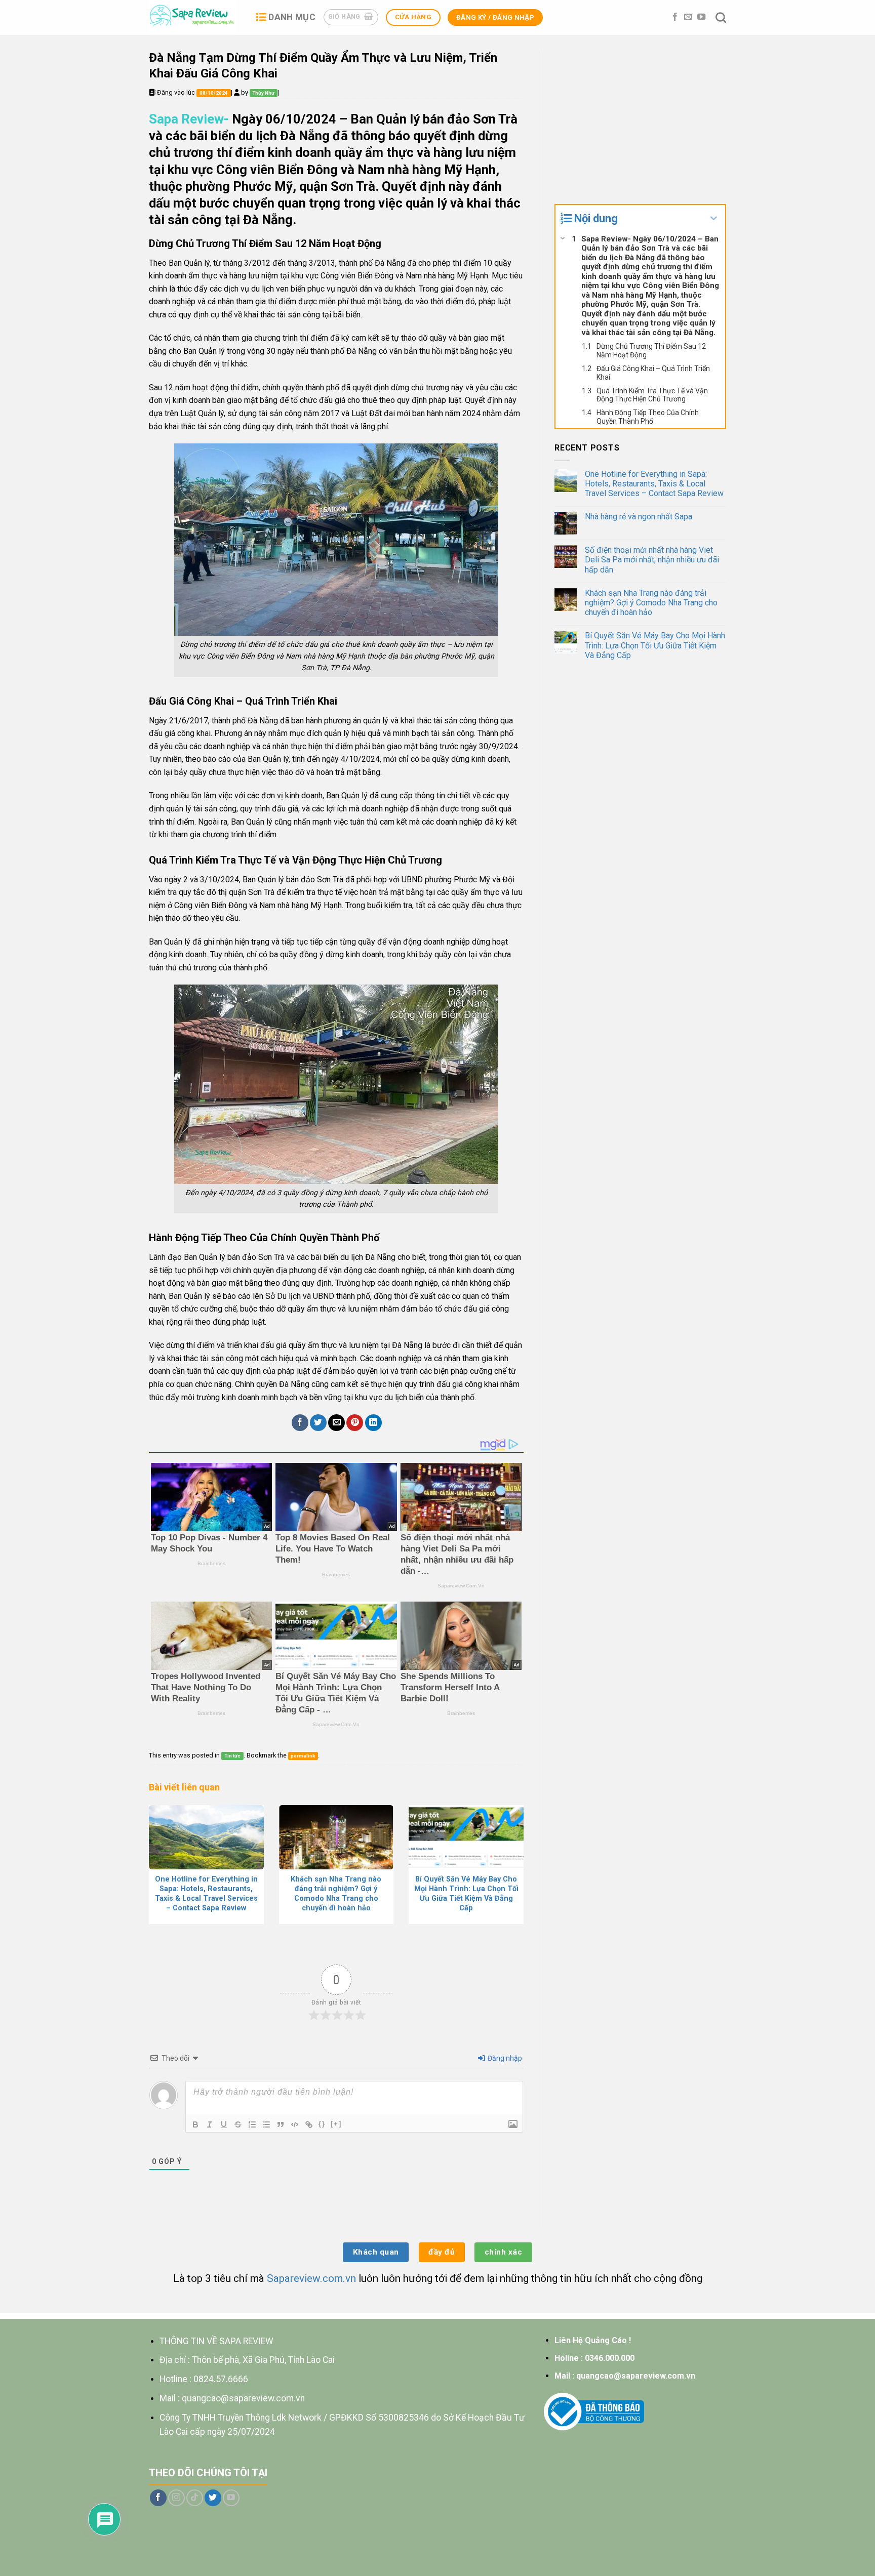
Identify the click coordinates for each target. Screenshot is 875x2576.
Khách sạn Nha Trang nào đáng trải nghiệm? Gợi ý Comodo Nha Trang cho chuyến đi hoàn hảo (651, 603)
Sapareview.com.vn (311, 2278)
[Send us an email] (688, 17)
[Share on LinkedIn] (373, 1423)
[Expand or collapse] (714, 218)
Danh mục (292, 17)
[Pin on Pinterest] (355, 1423)
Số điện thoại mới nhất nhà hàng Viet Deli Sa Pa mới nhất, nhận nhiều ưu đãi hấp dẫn (652, 560)
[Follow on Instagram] (176, 2498)
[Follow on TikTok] (195, 2498)
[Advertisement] (640, 121)
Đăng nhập (504, 2058)
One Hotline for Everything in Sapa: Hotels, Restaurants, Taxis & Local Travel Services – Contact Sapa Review (654, 484)
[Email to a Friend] (336, 1423)
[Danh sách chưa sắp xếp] (266, 2124)
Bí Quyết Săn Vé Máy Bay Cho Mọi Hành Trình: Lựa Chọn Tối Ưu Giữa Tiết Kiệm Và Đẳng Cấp (655, 645)
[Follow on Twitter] (213, 2498)
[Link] (309, 2124)
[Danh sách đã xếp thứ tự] (252, 2124)
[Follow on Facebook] (675, 17)
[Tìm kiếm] (721, 17)
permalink (303, 1756)
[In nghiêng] (210, 2124)
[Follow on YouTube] (701, 17)
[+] (336, 2124)
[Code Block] (295, 2124)
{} (322, 2124)
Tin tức (232, 1756)
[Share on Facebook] (300, 1423)
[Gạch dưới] (224, 2124)
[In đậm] (195, 2124)
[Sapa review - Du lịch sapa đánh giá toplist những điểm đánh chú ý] (195, 17)
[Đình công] (238, 2124)
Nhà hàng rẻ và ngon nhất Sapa (639, 517)
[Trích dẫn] (281, 2124)
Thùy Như (263, 93)
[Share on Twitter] (318, 1423)
